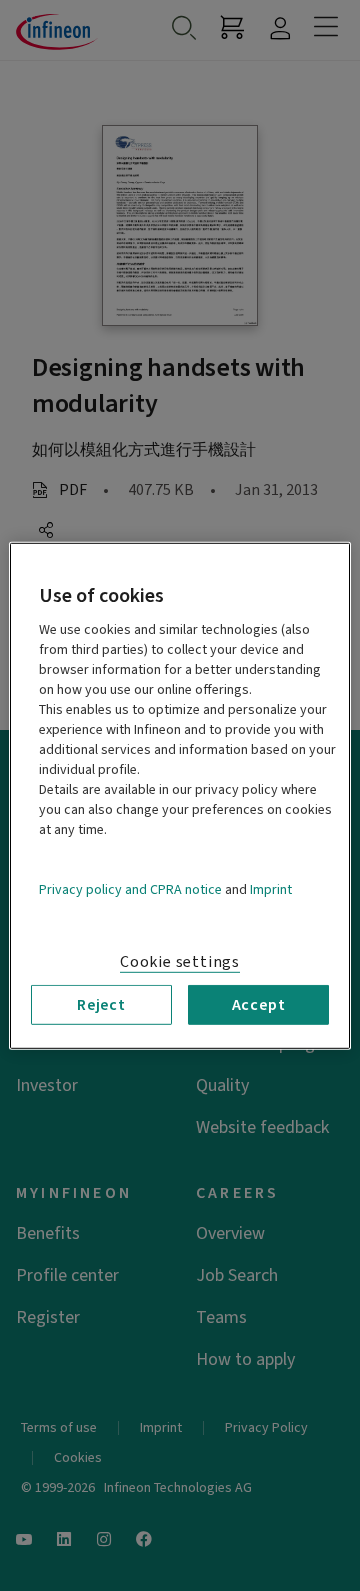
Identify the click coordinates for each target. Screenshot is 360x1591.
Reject (101, 1004)
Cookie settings (180, 961)
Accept (259, 1004)
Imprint (271, 889)
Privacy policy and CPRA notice (130, 889)
